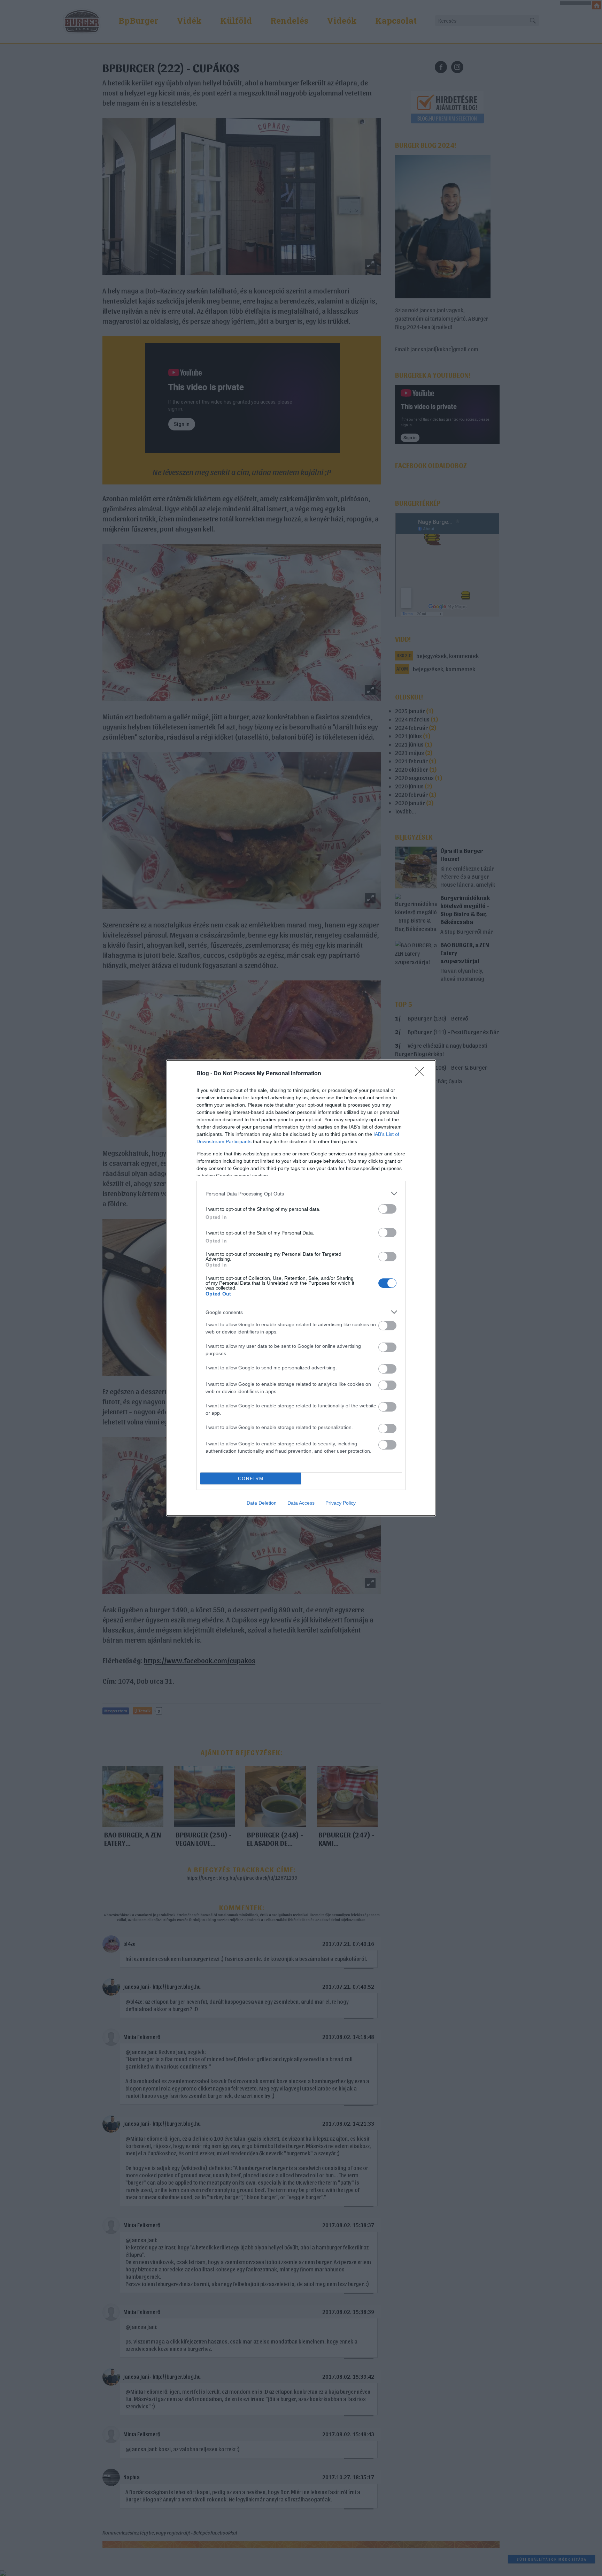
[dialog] (301, 1288)
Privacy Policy (341, 1503)
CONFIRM (251, 1479)
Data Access (301, 1503)
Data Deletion (262, 1503)
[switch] (387, 1209)
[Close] (422, 1074)
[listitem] (301, 1194)
